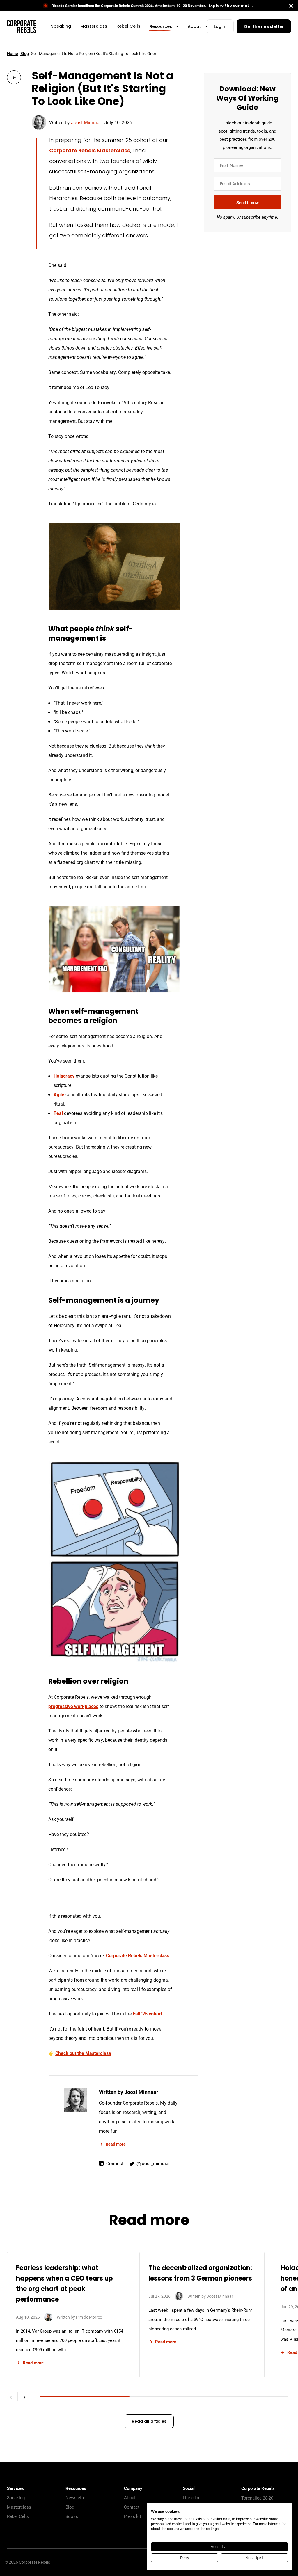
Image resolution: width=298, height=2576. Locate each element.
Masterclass (19, 2507)
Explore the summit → (231, 6)
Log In (220, 27)
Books (72, 2516)
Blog (25, 53)
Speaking (16, 2497)
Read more (116, 2144)
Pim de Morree (89, 2317)
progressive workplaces (73, 1706)
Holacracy (64, 1076)
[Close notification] (291, 6)
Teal (58, 1113)
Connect (115, 2163)
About (130, 2497)
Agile (59, 1094)
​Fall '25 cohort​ (147, 2013)
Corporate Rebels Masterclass (90, 151)
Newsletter (76, 2497)
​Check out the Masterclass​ (83, 2053)
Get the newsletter (264, 27)
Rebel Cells (18, 2516)
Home (13, 53)
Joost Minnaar (86, 122)
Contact (132, 2507)
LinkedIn (191, 2497)
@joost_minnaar (153, 2163)
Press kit (133, 2516)
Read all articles (149, 2422)
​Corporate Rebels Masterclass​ (138, 1955)
